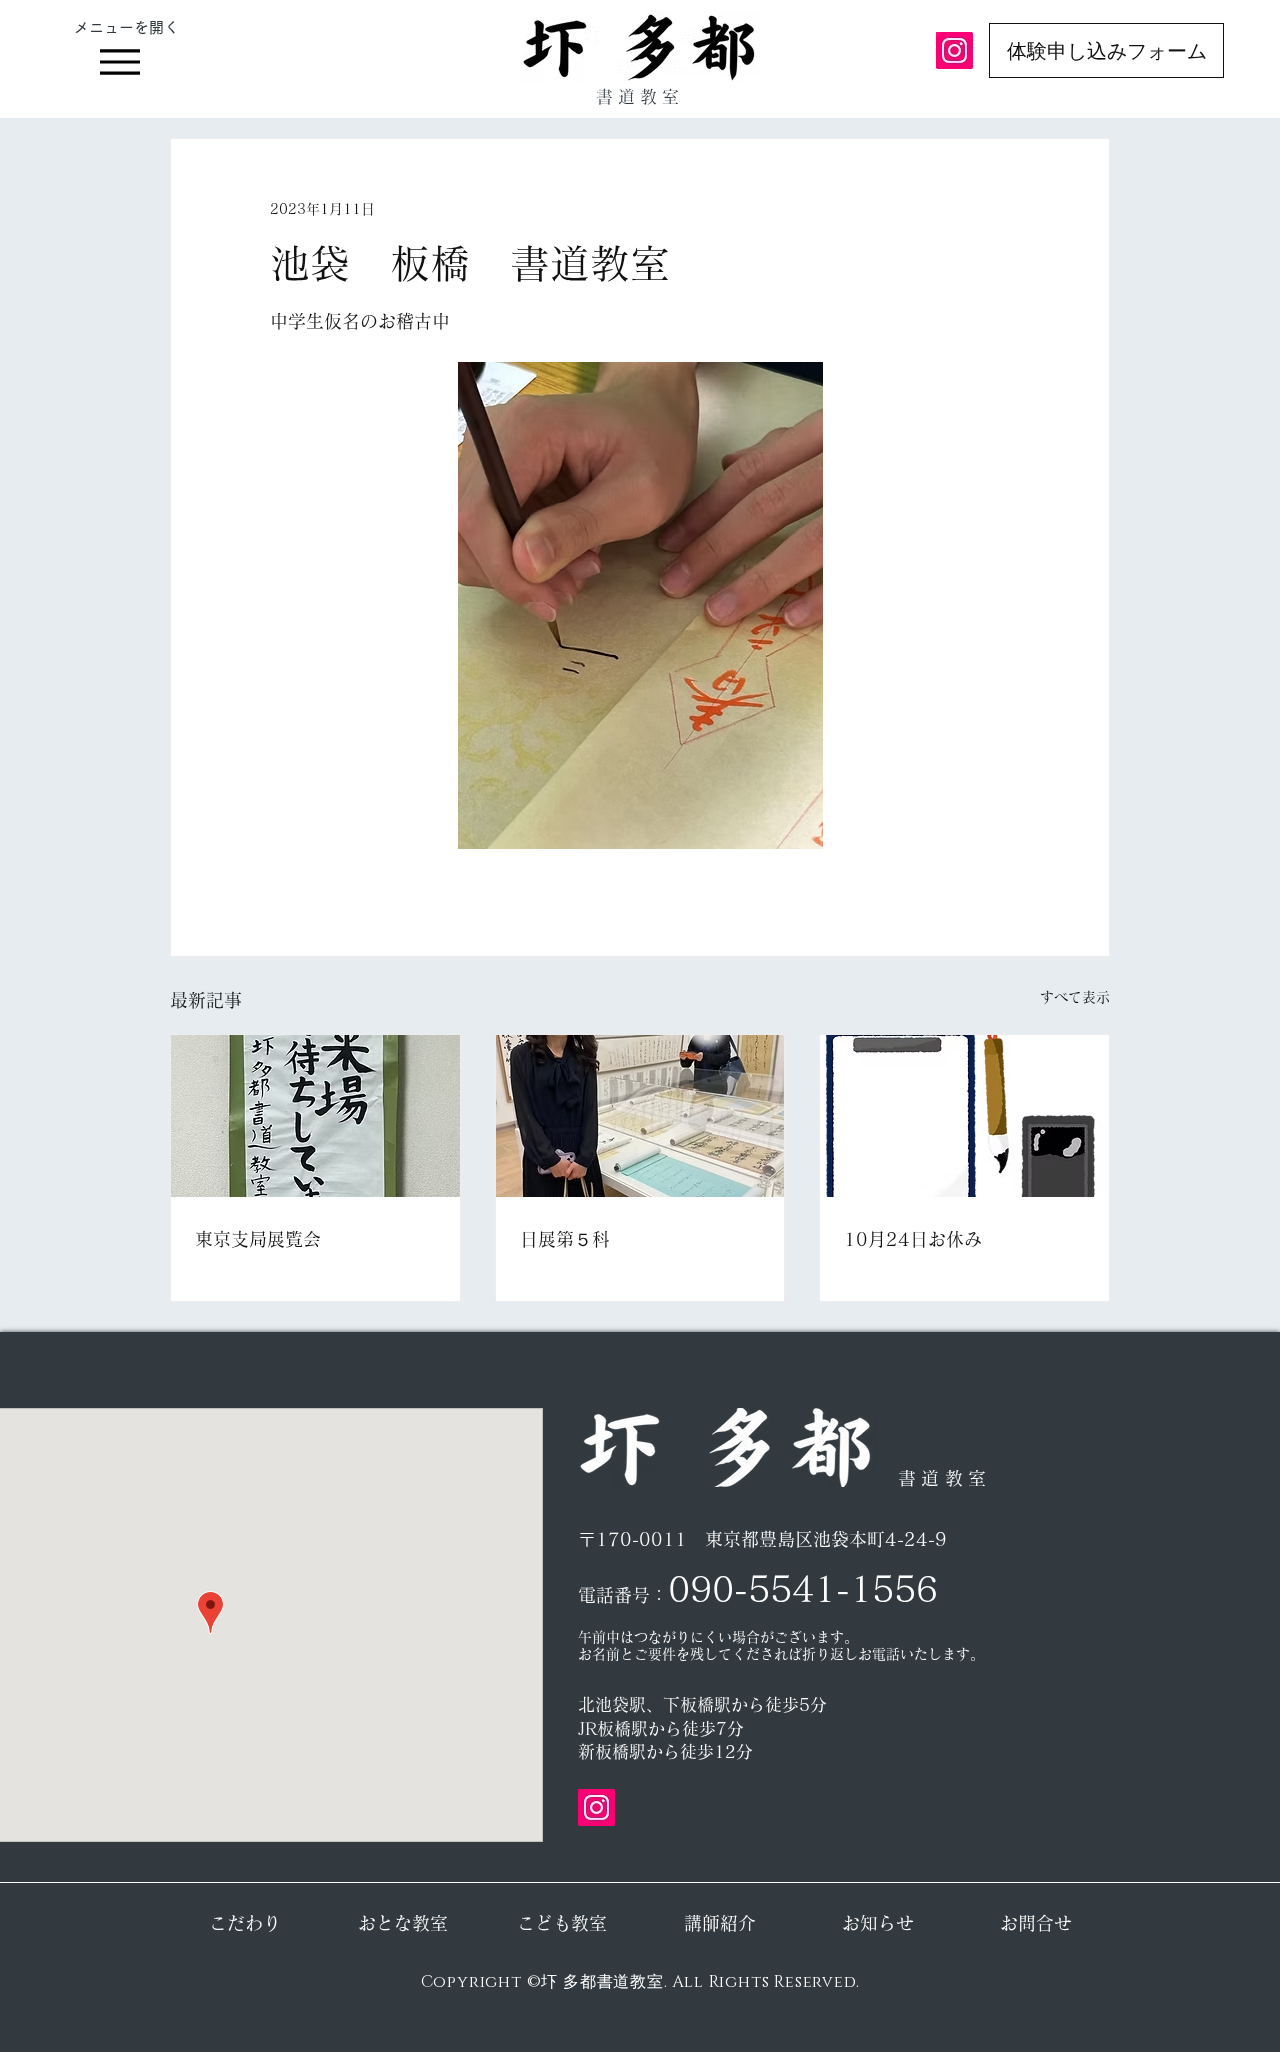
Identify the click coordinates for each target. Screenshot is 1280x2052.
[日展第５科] (640, 1116)
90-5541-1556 (814, 1588)
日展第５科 (565, 1239)
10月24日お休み (913, 1239)
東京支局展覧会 (258, 1239)
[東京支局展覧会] (315, 1116)
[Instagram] (954, 50)
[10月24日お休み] (964, 1116)
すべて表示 (1075, 997)
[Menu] (119, 61)
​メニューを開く (126, 27)
